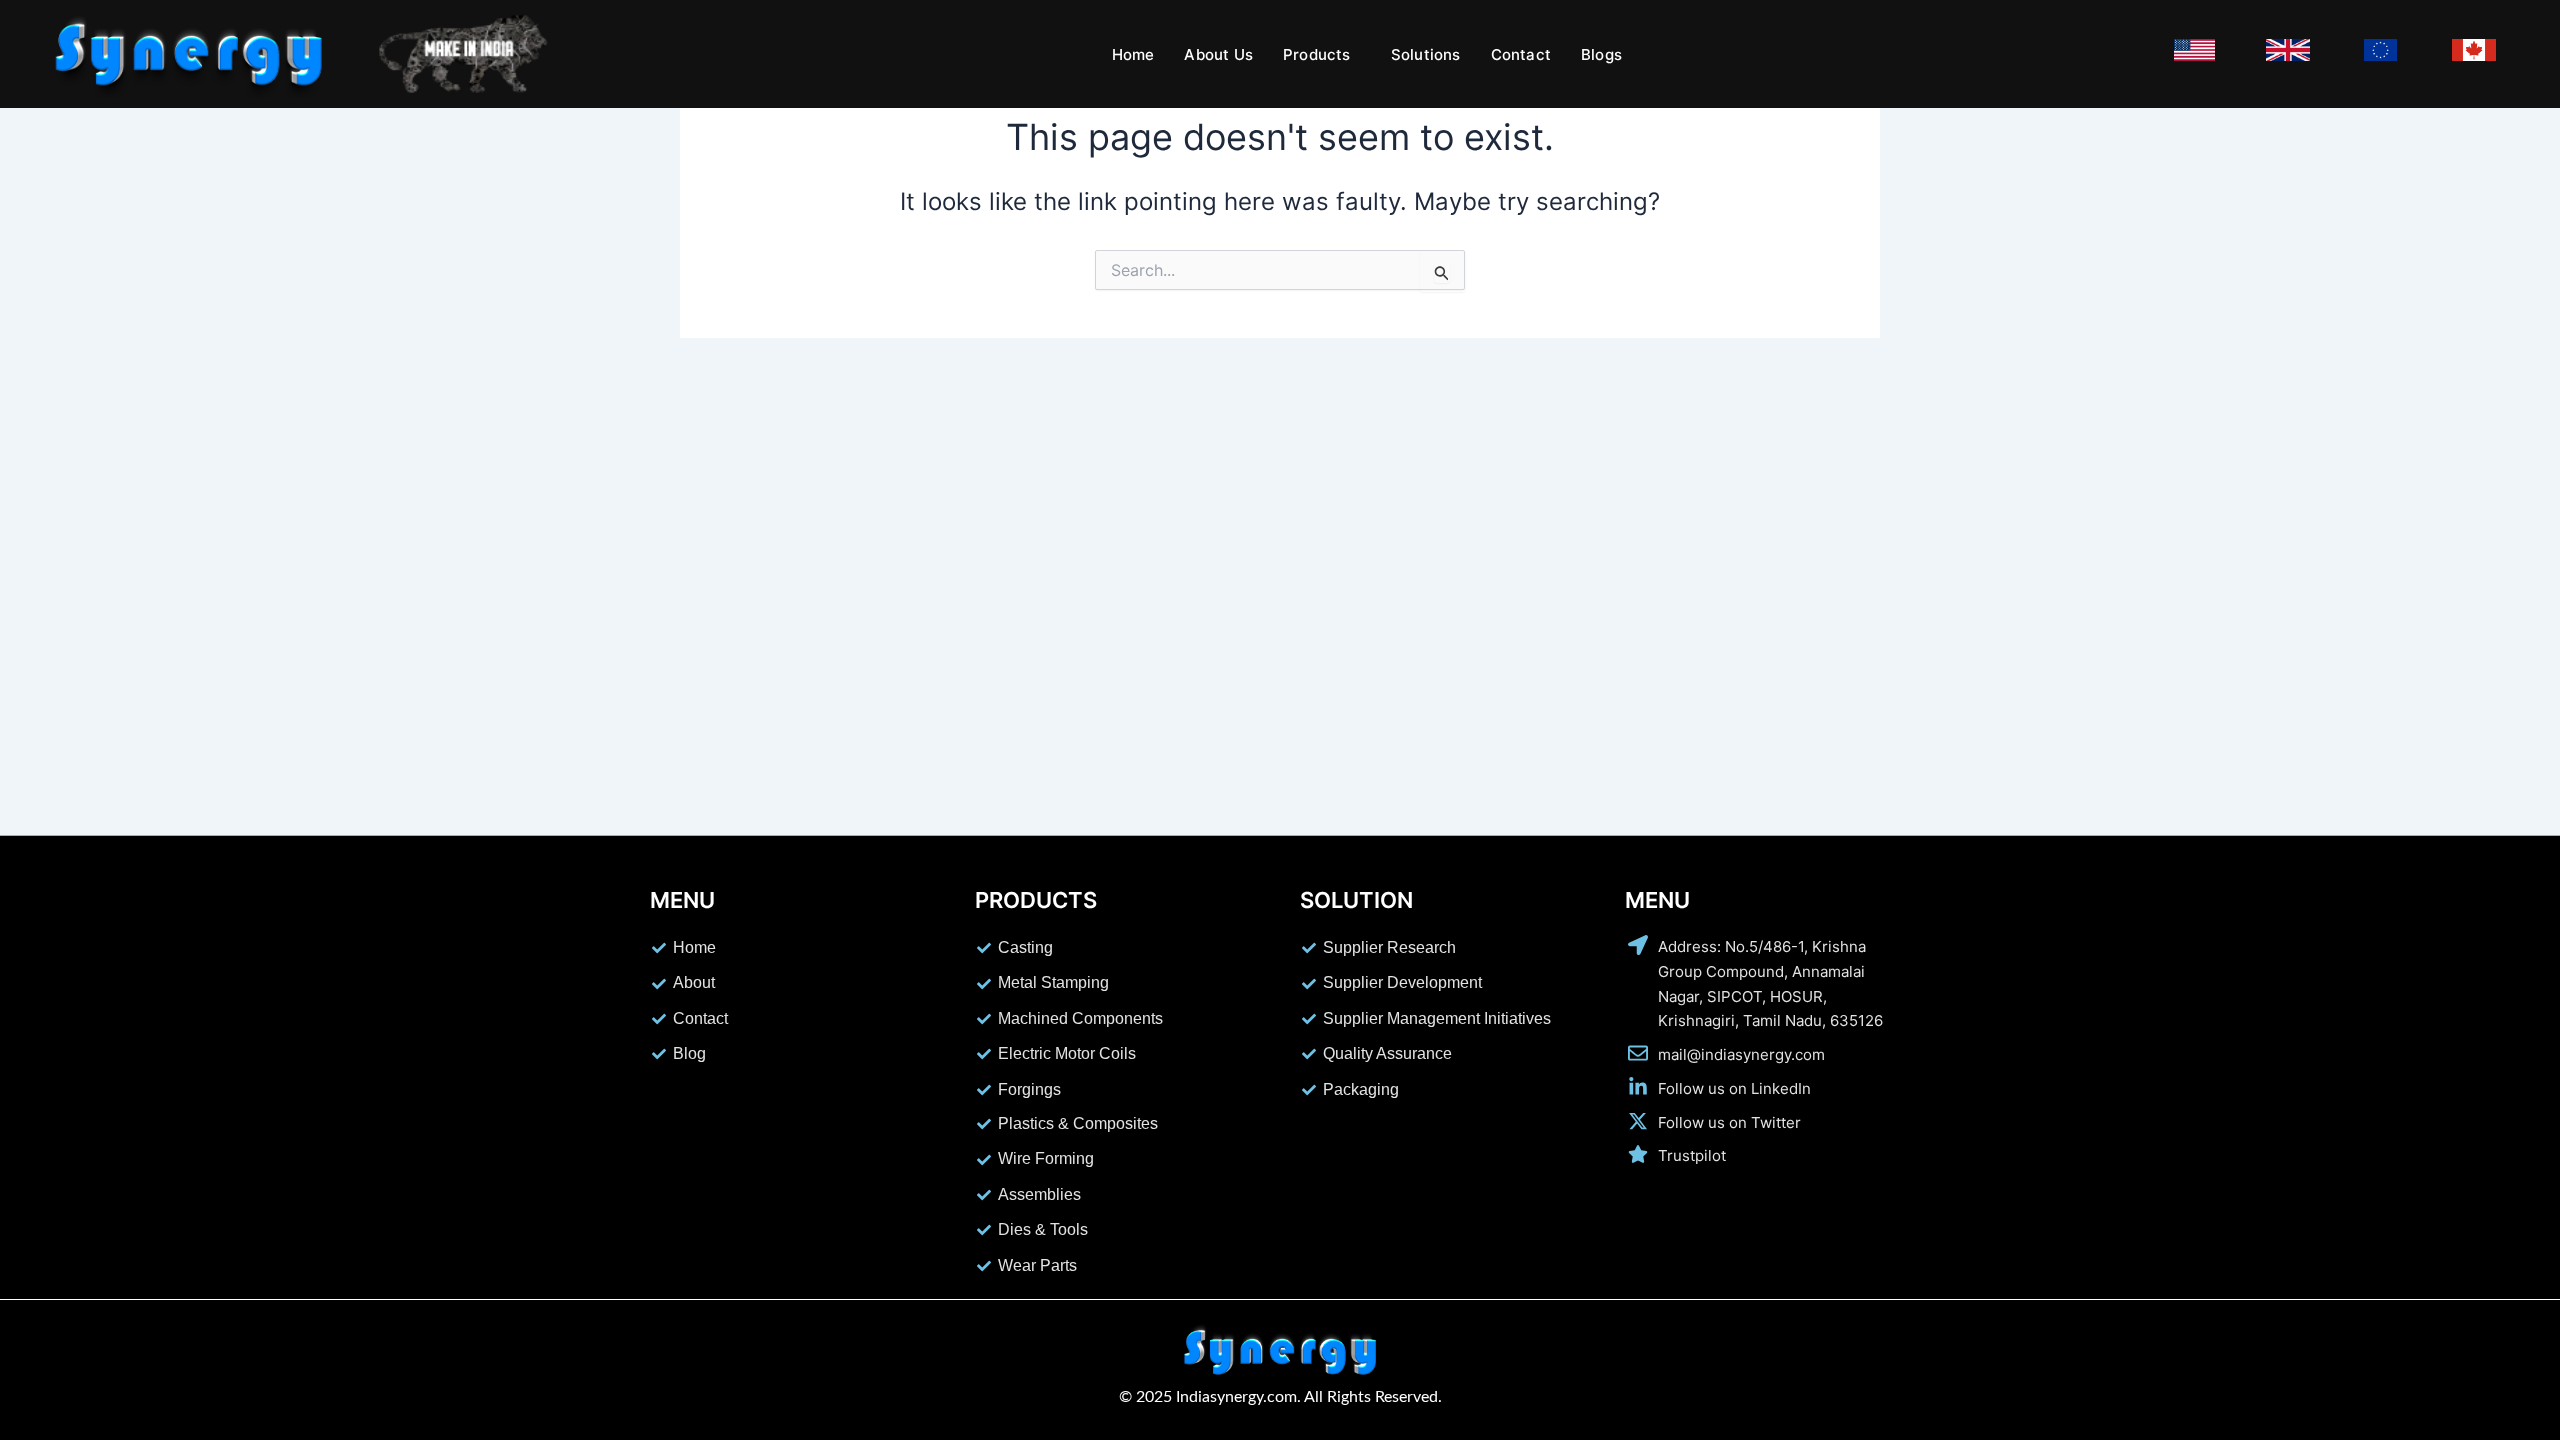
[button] (1322, 54)
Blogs (1601, 54)
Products (1317, 54)
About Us (1218, 54)
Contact (1521, 54)
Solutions (1426, 54)
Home (1133, 54)
